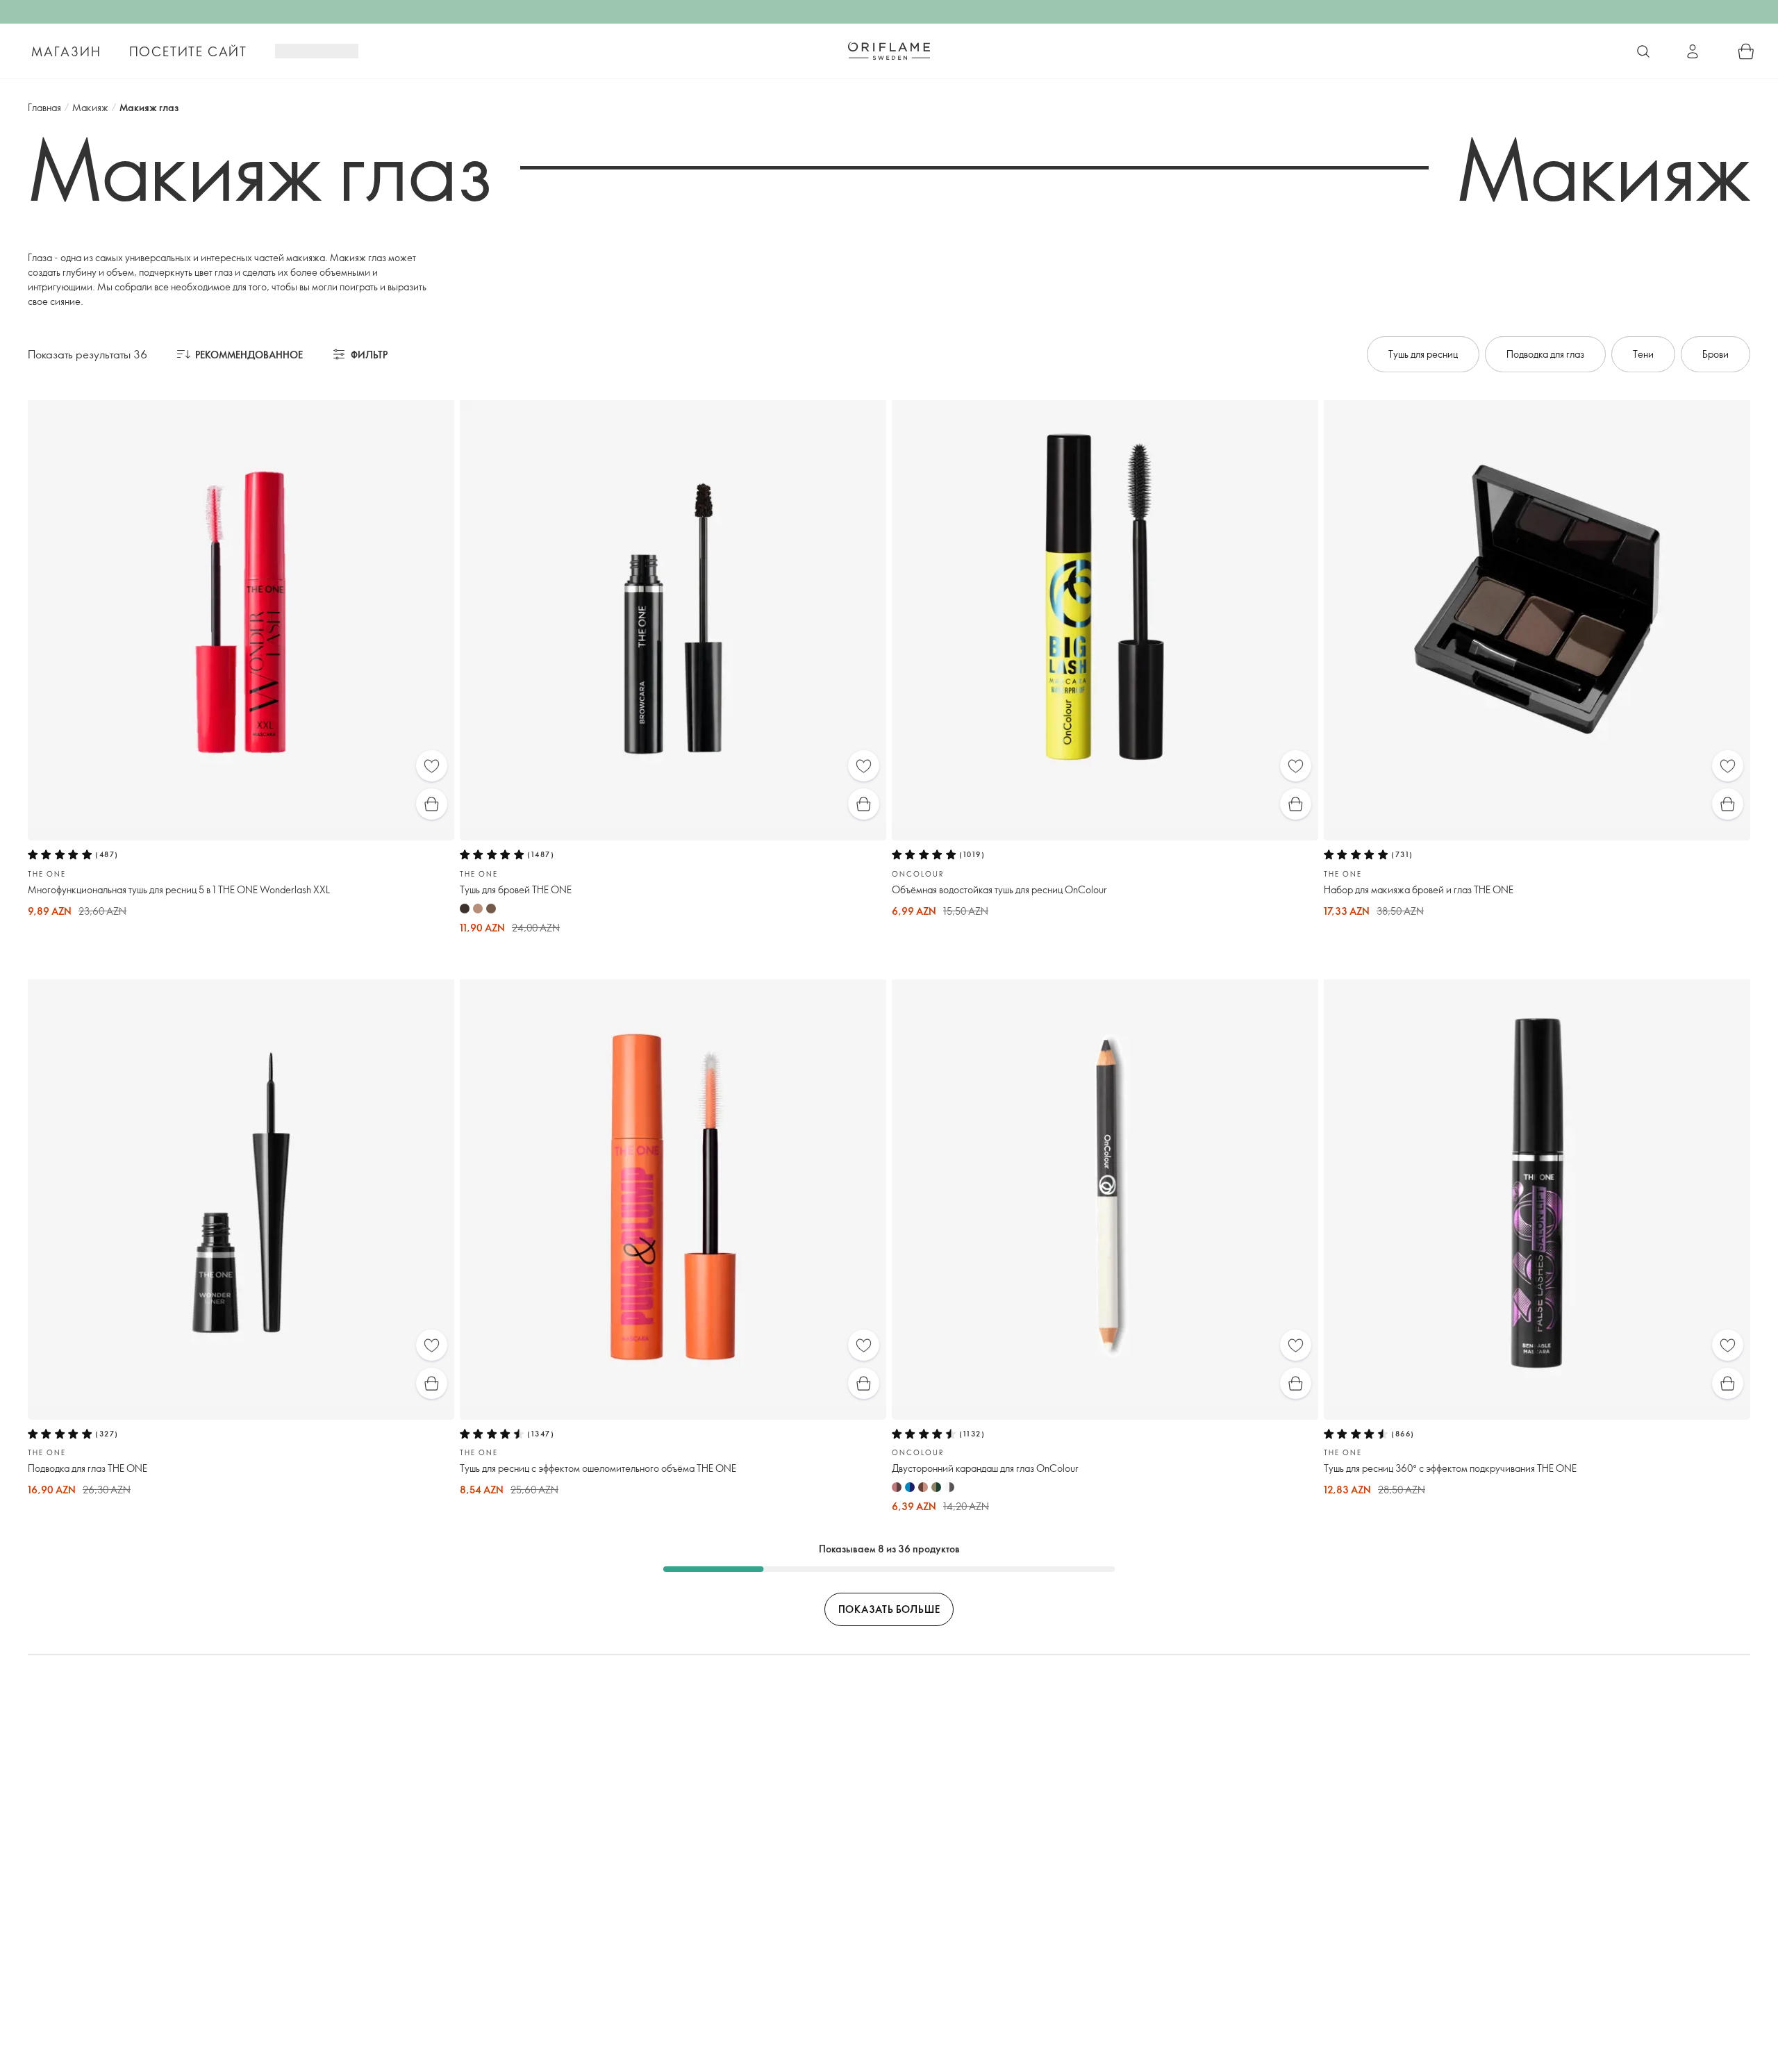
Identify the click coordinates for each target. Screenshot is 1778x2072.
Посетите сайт (188, 51)
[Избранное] (432, 766)
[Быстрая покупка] (432, 804)
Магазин (66, 51)
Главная (44, 107)
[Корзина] (1746, 51)
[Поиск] (1643, 51)
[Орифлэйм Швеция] (889, 51)
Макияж (90, 107)
